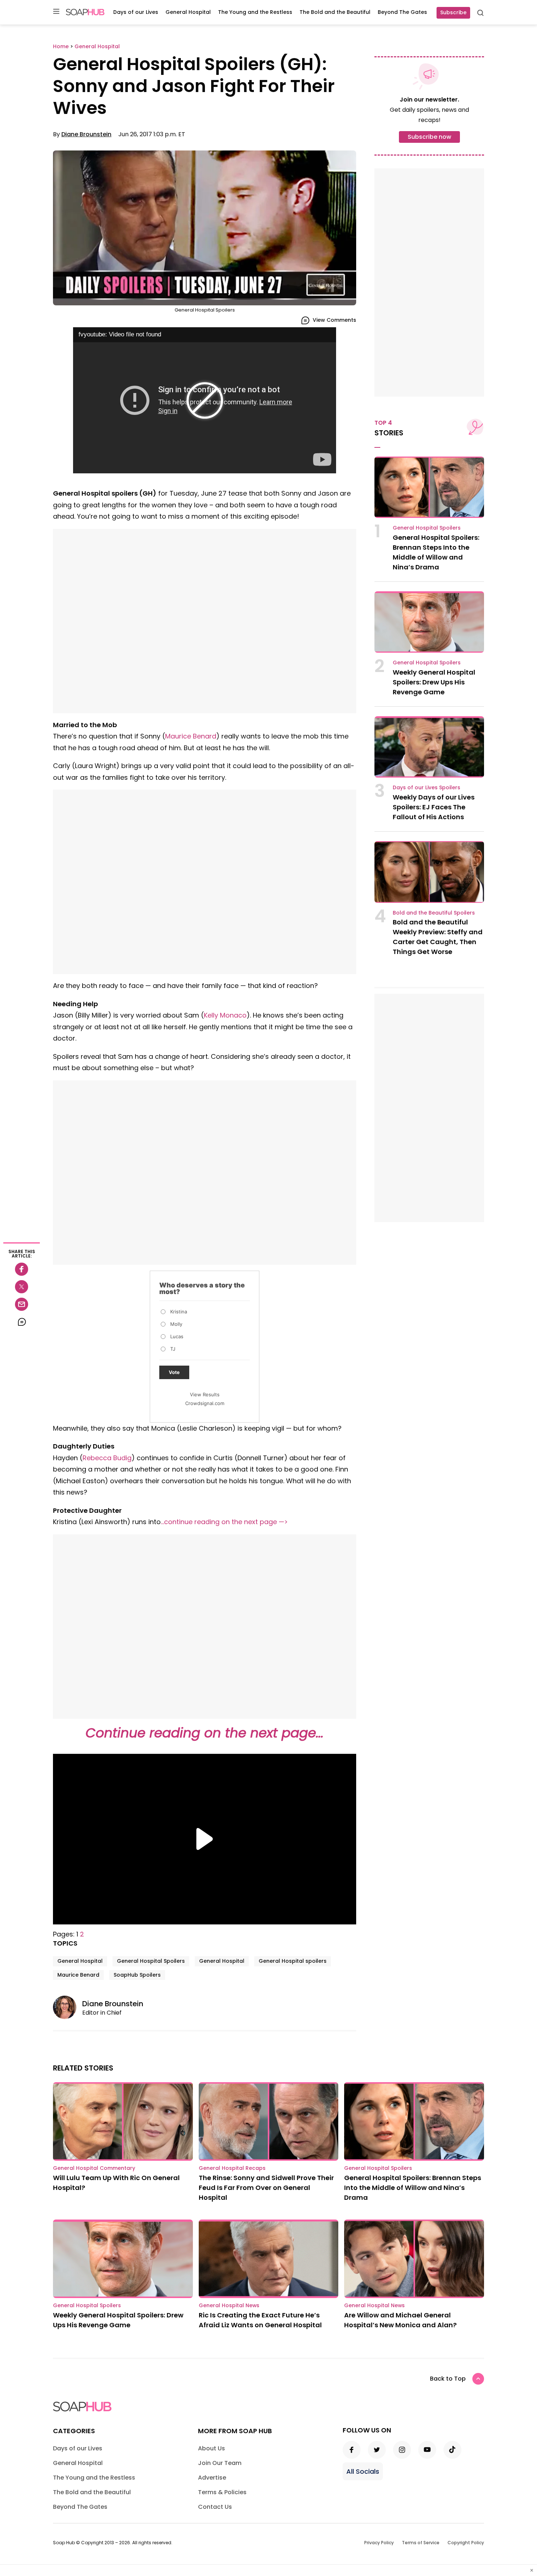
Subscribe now (429, 137)
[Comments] (22, 1322)
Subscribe (453, 12)
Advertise (212, 2478)
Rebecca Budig (107, 1458)
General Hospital (188, 12)
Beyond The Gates (402, 12)
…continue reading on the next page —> (224, 1522)
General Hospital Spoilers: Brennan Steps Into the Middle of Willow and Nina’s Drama (413, 2188)
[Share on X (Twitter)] (22, 1287)
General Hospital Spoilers (151, 1961)
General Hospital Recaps (232, 2168)
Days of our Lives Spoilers (426, 787)
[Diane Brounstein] (68, 2007)
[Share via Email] (22, 1304)
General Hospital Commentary (94, 2168)
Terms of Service (421, 2543)
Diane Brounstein (86, 134)
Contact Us (215, 2507)
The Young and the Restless (255, 12)
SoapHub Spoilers (137, 1975)
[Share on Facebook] (22, 1269)
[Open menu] (56, 12)
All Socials (363, 2471)
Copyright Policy (466, 2543)
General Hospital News (229, 2305)
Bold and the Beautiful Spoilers (434, 913)
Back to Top (448, 2379)
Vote (174, 1372)
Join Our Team (220, 2463)
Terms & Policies (222, 2492)
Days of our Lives (136, 12)
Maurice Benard (191, 736)
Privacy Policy (379, 2543)
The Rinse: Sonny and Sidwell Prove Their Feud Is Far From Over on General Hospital (266, 2188)
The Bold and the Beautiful (335, 12)
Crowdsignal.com (205, 1403)
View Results (205, 1394)
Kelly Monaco (225, 1015)
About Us (212, 2448)
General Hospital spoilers (293, 1961)
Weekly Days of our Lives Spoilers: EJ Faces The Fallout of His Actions (434, 807)
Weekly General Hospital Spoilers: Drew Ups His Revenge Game (434, 682)
